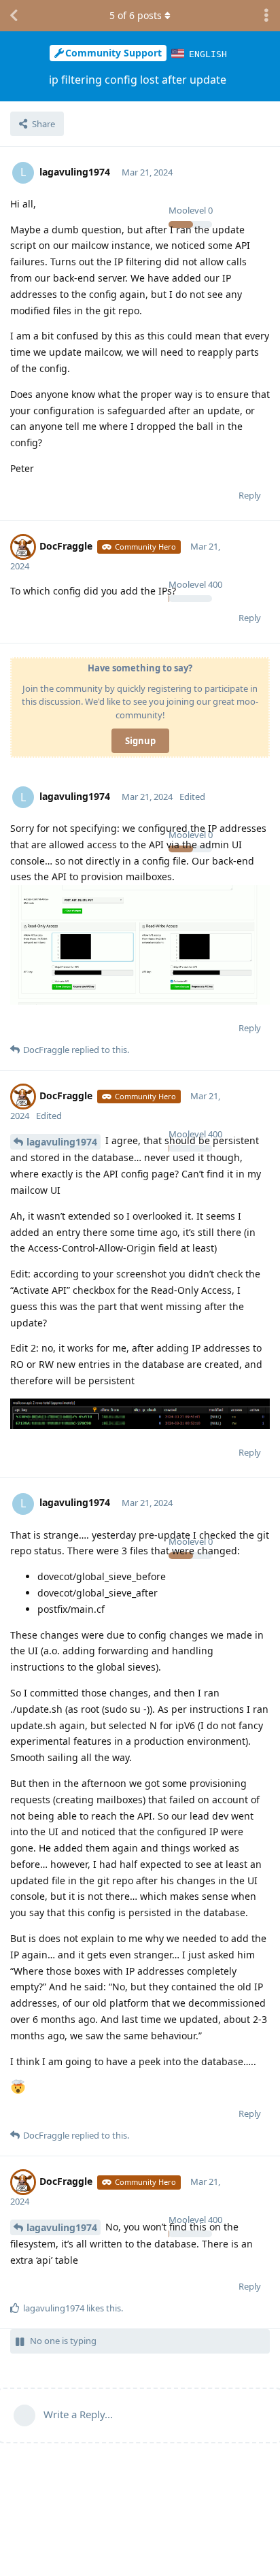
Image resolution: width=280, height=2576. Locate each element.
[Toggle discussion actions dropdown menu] (266, 16)
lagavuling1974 (62, 1142)
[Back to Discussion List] (14, 16)
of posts (136, 15)
